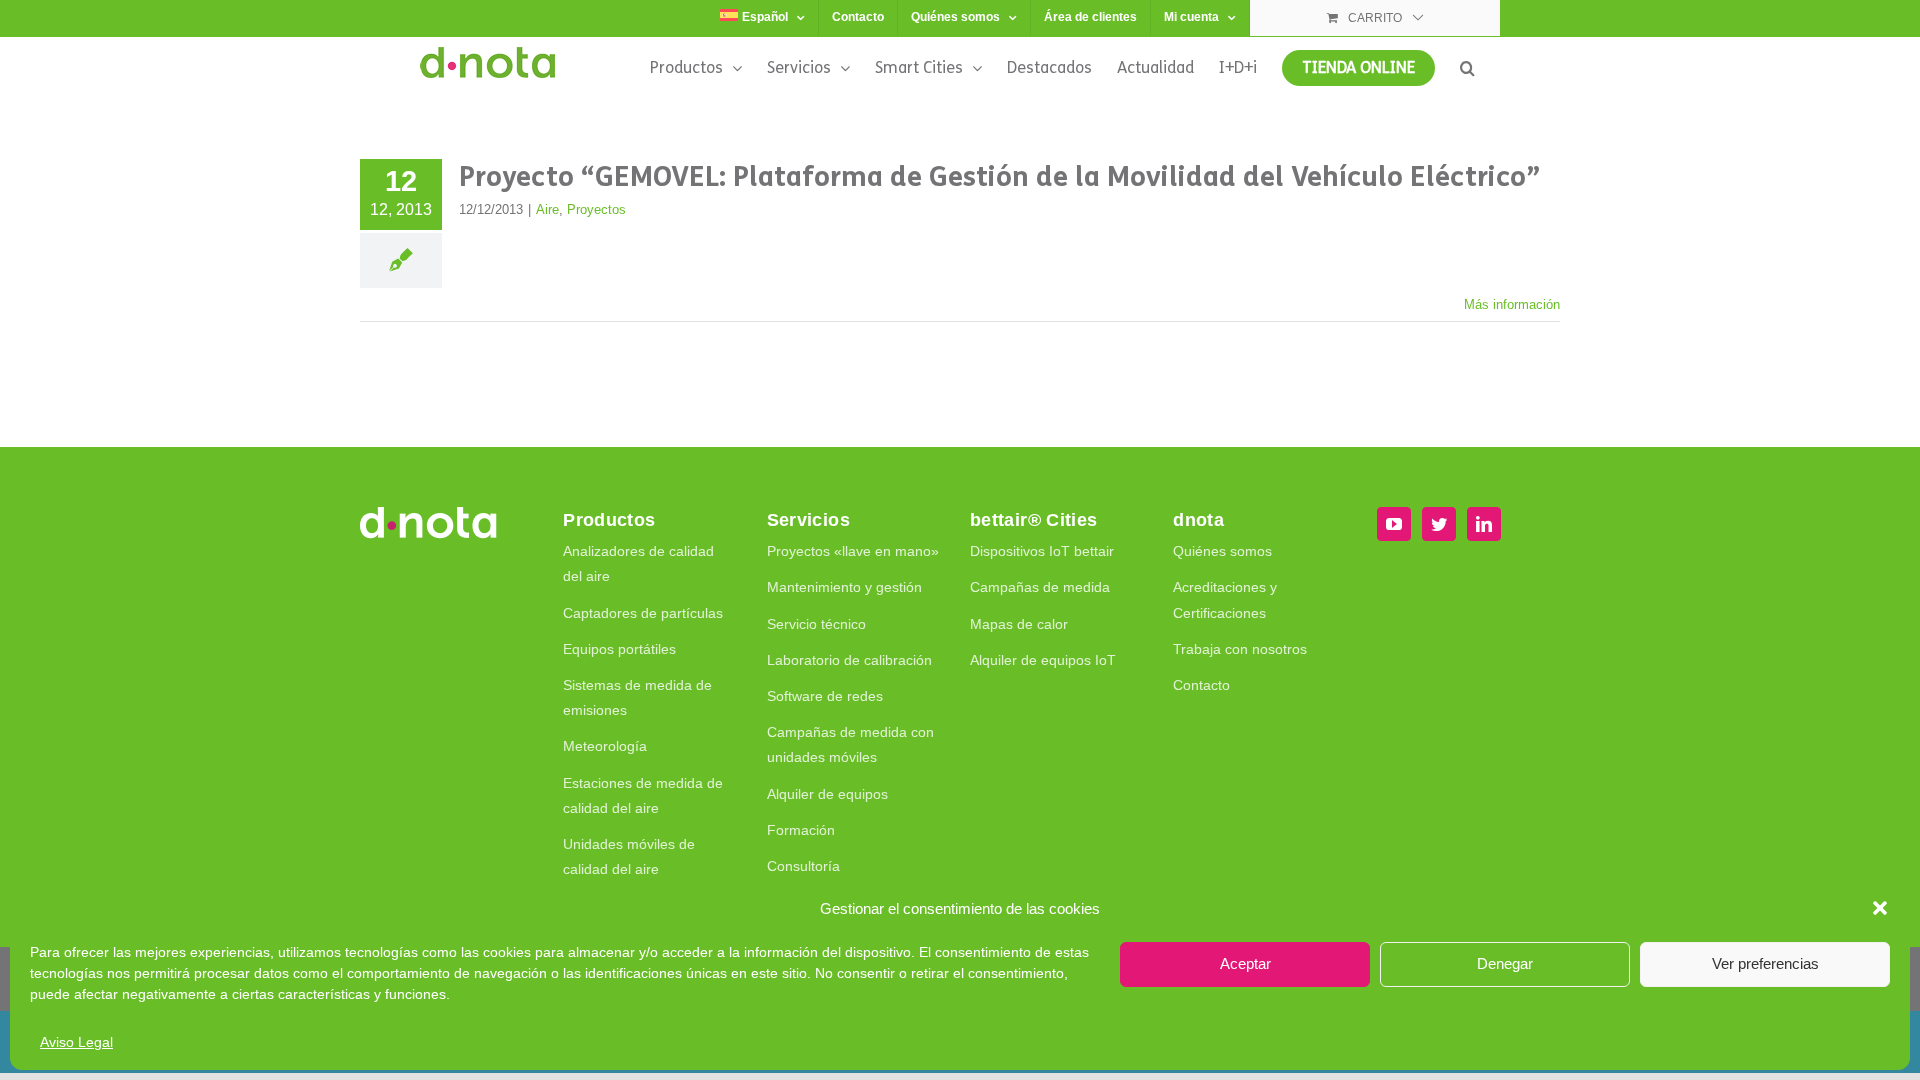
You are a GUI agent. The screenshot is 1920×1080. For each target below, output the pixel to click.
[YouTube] (1394, 524)
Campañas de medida (1040, 587)
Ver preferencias (1765, 963)
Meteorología (605, 746)
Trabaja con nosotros (1240, 649)
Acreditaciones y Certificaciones (1225, 599)
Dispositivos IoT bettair (1042, 551)
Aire (547, 209)
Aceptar (1245, 963)
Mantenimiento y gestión (844, 587)
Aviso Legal (76, 1042)
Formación (801, 830)
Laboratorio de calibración (849, 660)
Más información (1512, 304)
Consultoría (803, 866)
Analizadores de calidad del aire (638, 563)
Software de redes (825, 696)
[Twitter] (1439, 524)
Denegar (1505, 963)
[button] (1880, 908)
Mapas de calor (1019, 624)
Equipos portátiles (619, 649)
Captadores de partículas (643, 613)
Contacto (1201, 685)
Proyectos (596, 209)
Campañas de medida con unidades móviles (850, 744)
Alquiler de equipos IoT (1043, 660)
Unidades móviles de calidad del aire (629, 856)
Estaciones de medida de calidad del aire (643, 795)
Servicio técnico (816, 624)
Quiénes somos (1222, 551)
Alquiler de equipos (827, 794)
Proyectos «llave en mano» (853, 551)
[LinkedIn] (1484, 524)
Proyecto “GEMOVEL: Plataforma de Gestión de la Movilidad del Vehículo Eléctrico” (999, 177)
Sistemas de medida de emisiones (637, 697)
